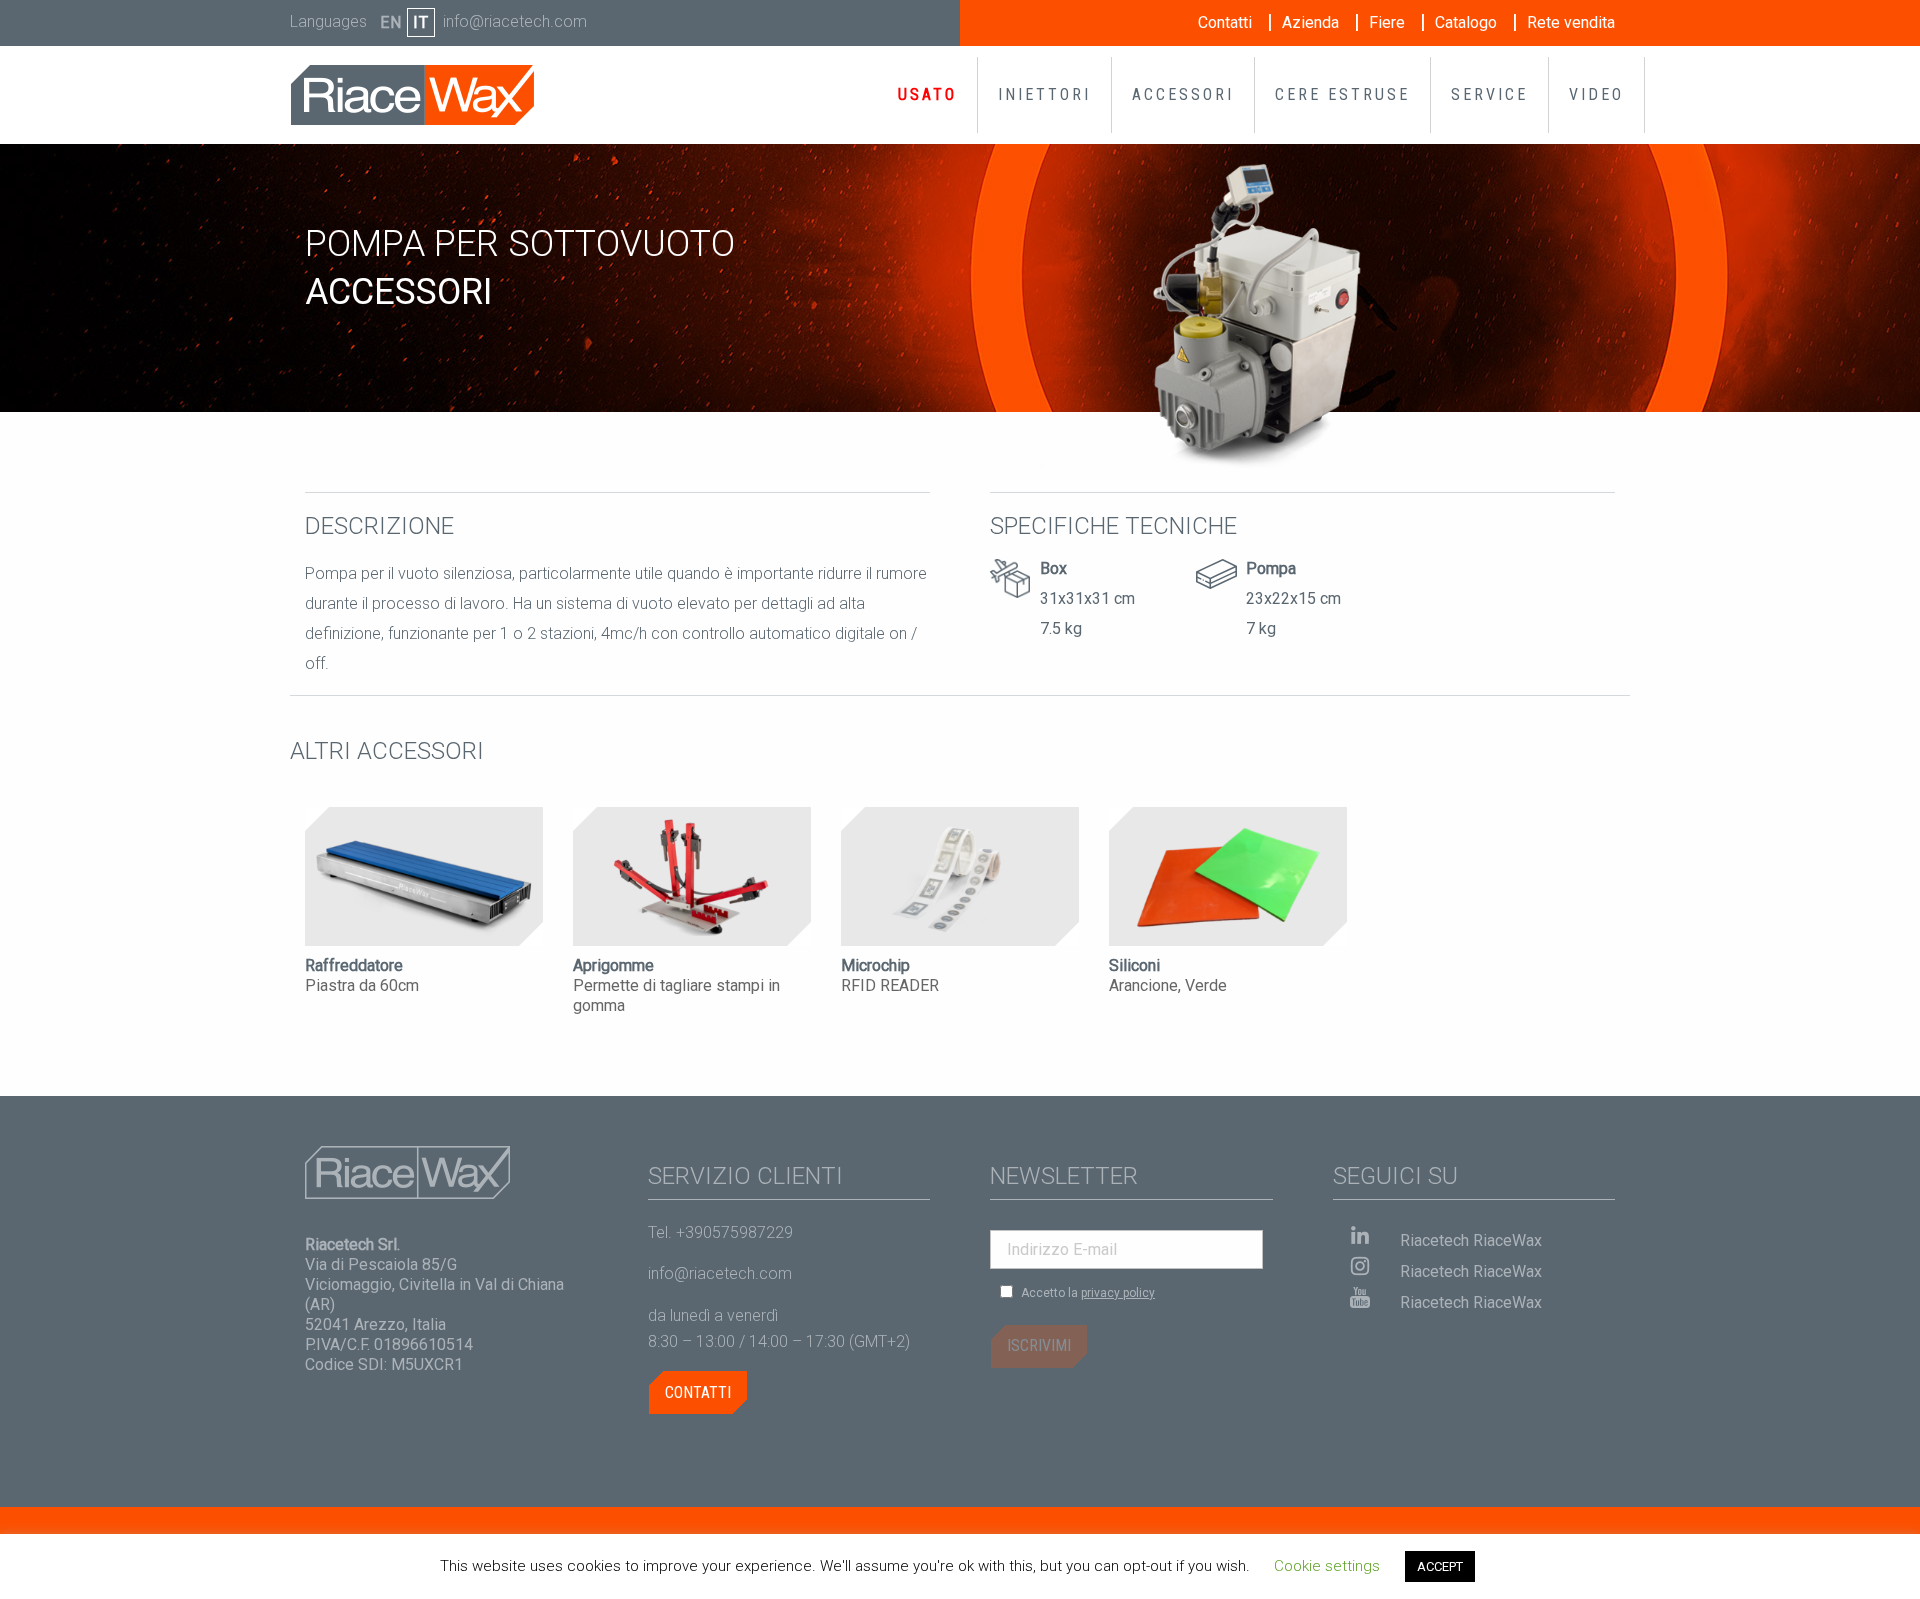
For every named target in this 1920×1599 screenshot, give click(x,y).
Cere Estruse (1342, 94)
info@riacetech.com (515, 21)
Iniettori (1044, 94)
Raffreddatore (354, 965)
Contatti (1225, 22)
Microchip (875, 965)
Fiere (1387, 22)
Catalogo (1466, 22)
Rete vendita (1571, 22)
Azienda (1310, 22)
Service (1489, 94)
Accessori (1183, 94)
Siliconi (1134, 965)
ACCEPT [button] (1440, 1566)
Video (1596, 94)
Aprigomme (613, 965)
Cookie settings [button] (1327, 1566)
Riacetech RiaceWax (1471, 1240)
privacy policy (1118, 1293)
